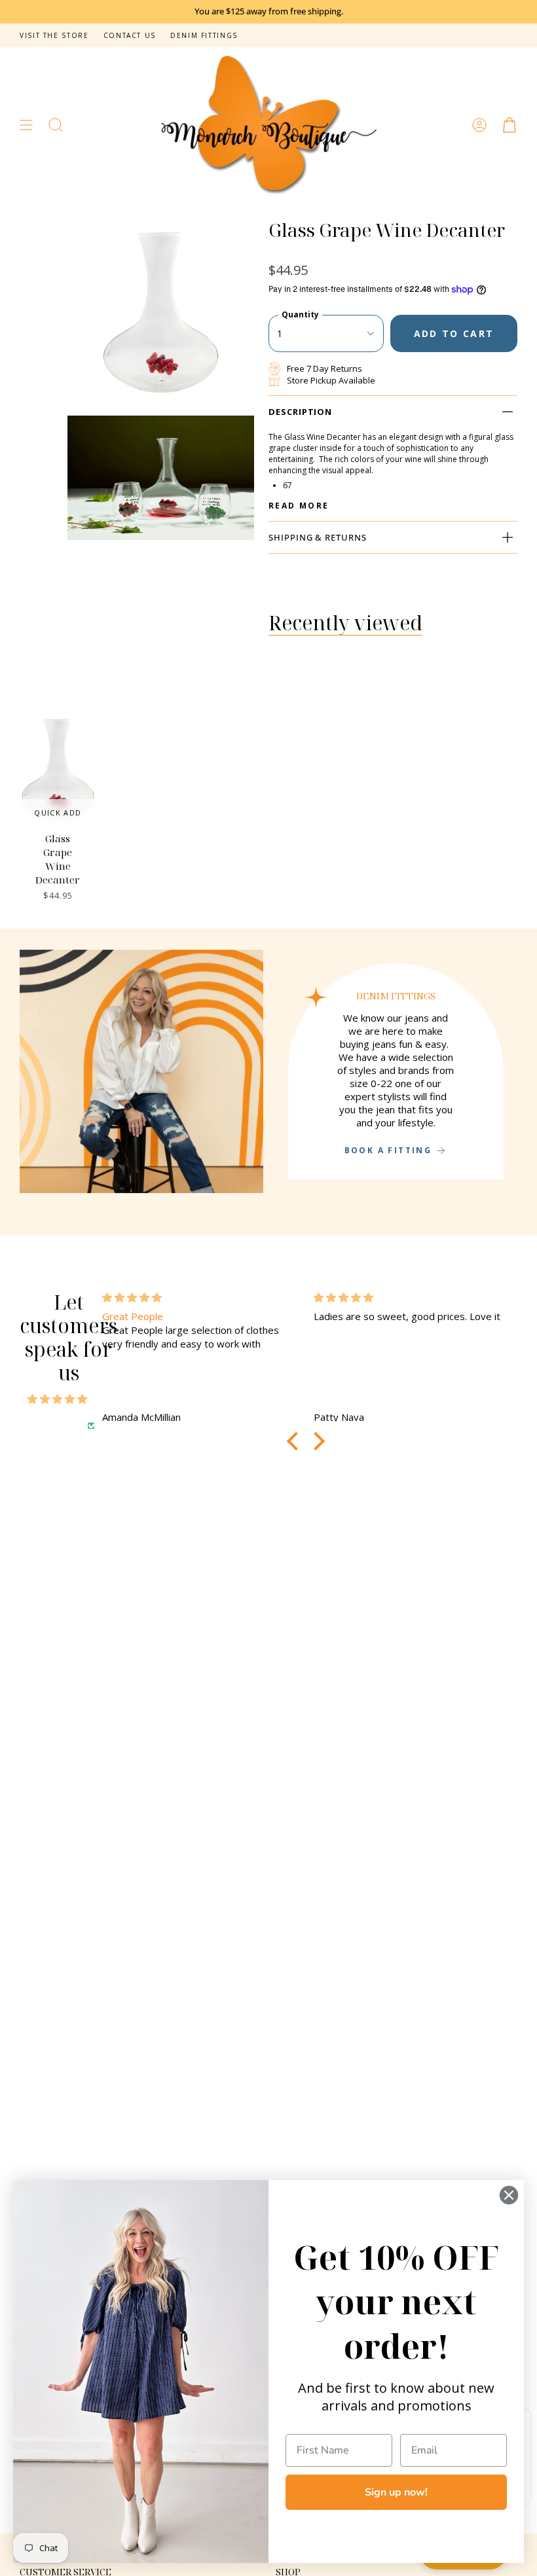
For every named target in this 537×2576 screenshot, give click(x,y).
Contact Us (130, 35)
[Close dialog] (509, 2195)
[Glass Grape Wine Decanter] (58, 769)
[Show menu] (26, 125)
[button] (56, 125)
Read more (299, 506)
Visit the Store (54, 35)
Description (300, 412)
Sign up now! (396, 2492)
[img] (57, 1399)
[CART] (509, 125)
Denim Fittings (204, 35)
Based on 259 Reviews (51, 1425)
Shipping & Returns (318, 537)
